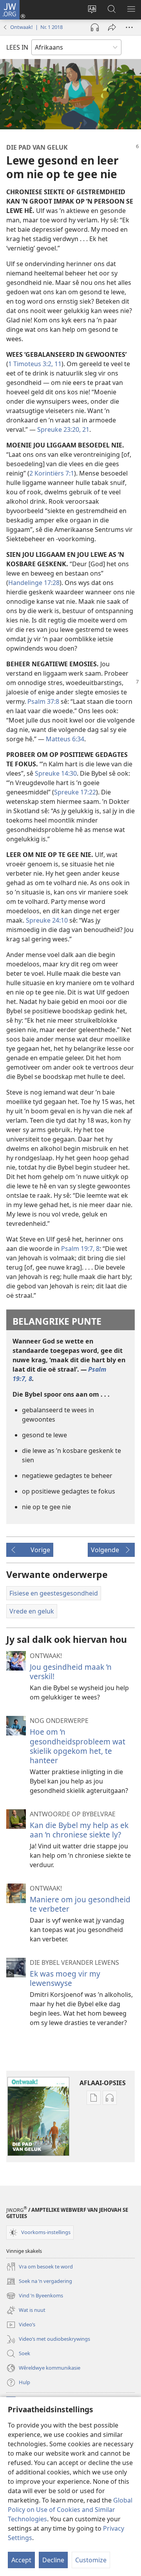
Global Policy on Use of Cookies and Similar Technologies (70, 2510)
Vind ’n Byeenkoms (35, 2296)
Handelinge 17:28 (34, 583)
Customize (91, 2560)
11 (57, 364)
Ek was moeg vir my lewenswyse (65, 1978)
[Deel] (112, 27)
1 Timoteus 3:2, (31, 364)
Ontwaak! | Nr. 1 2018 (36, 27)
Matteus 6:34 (65, 739)
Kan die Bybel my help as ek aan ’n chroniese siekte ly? (79, 1830)
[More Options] (129, 27)
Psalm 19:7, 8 (80, 1249)
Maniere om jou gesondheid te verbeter (80, 1904)
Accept (21, 2560)
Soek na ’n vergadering (39, 2282)
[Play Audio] (95, 27)
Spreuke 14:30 (56, 773)
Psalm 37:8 (43, 701)
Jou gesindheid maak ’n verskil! (71, 1672)
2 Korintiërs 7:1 (52, 473)
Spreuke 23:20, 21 (63, 429)
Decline (53, 2560)
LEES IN (17, 47)
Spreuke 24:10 (47, 920)
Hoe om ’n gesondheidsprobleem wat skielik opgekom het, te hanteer (78, 1746)
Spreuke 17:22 (75, 792)
